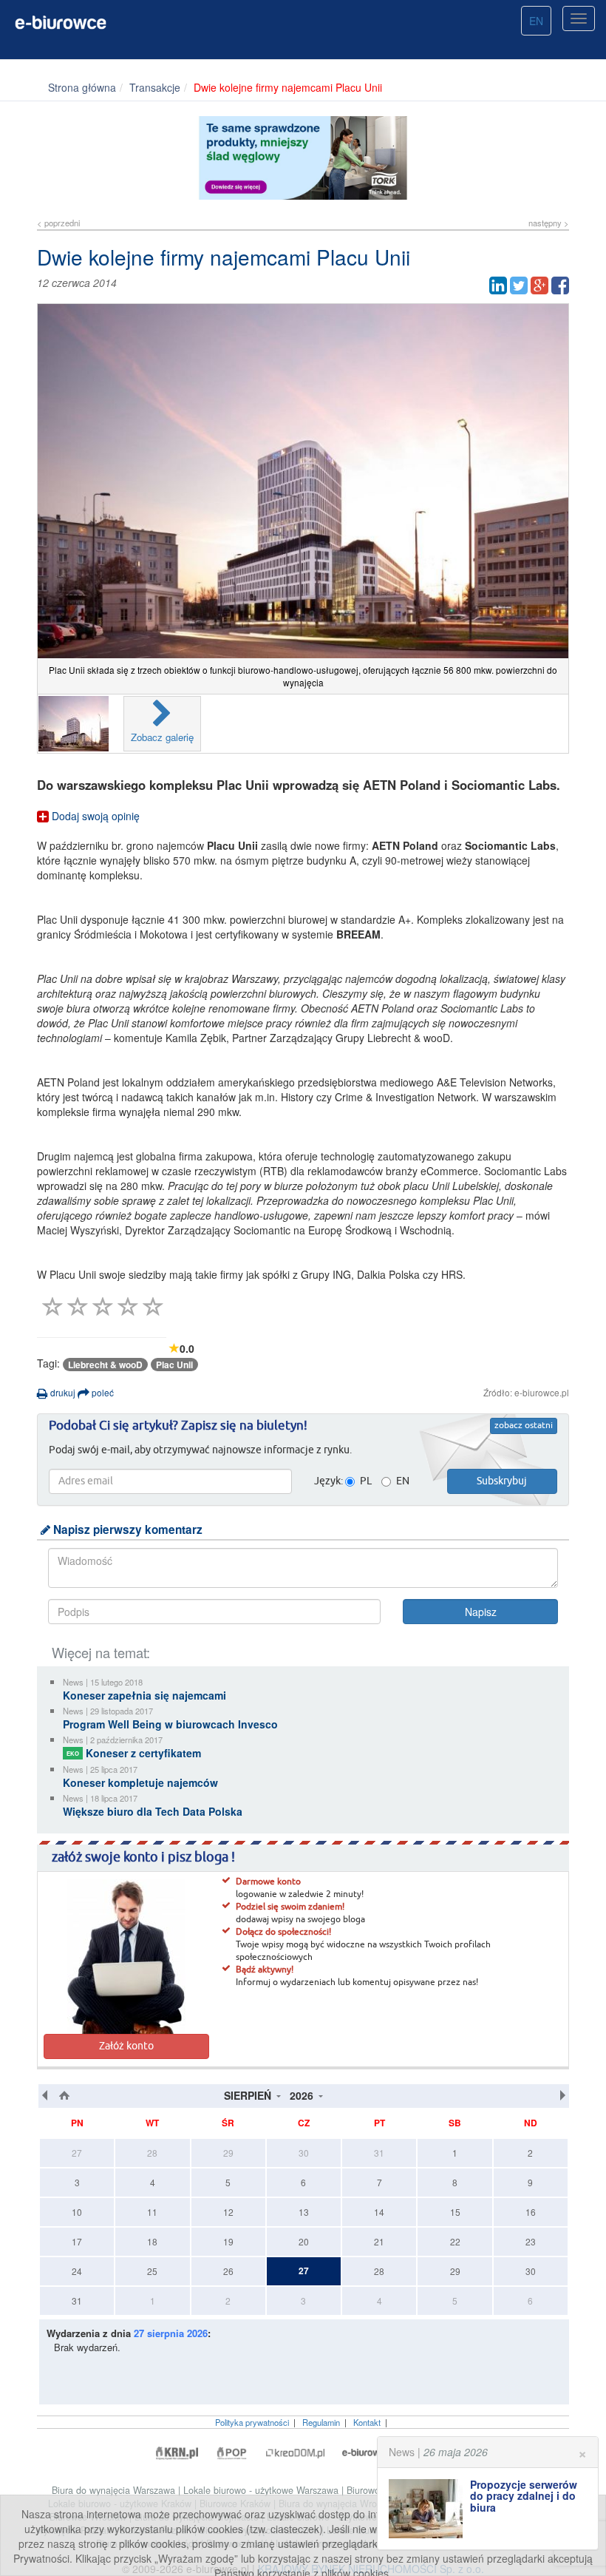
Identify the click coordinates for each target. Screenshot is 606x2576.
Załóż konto (126, 2046)
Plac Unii (174, 1365)
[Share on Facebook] (560, 285)
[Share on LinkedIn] (498, 285)
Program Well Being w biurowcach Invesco (170, 1724)
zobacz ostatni (524, 1426)
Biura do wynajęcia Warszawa (115, 2490)
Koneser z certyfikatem (134, 1753)
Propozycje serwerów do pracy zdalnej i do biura (524, 2496)
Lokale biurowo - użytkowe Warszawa (262, 2490)
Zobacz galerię (162, 737)
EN (536, 21)
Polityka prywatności (252, 2422)
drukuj (62, 1392)
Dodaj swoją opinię (94, 816)
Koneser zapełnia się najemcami (144, 1695)
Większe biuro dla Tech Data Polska (153, 1811)
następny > (549, 223)
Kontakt (367, 2422)
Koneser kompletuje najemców (140, 1782)
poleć (102, 1392)
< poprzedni (58, 223)
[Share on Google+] (539, 285)
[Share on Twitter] (519, 285)
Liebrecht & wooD (105, 1365)
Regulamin (321, 2422)
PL (366, 1481)
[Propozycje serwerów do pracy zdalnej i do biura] (429, 2509)
